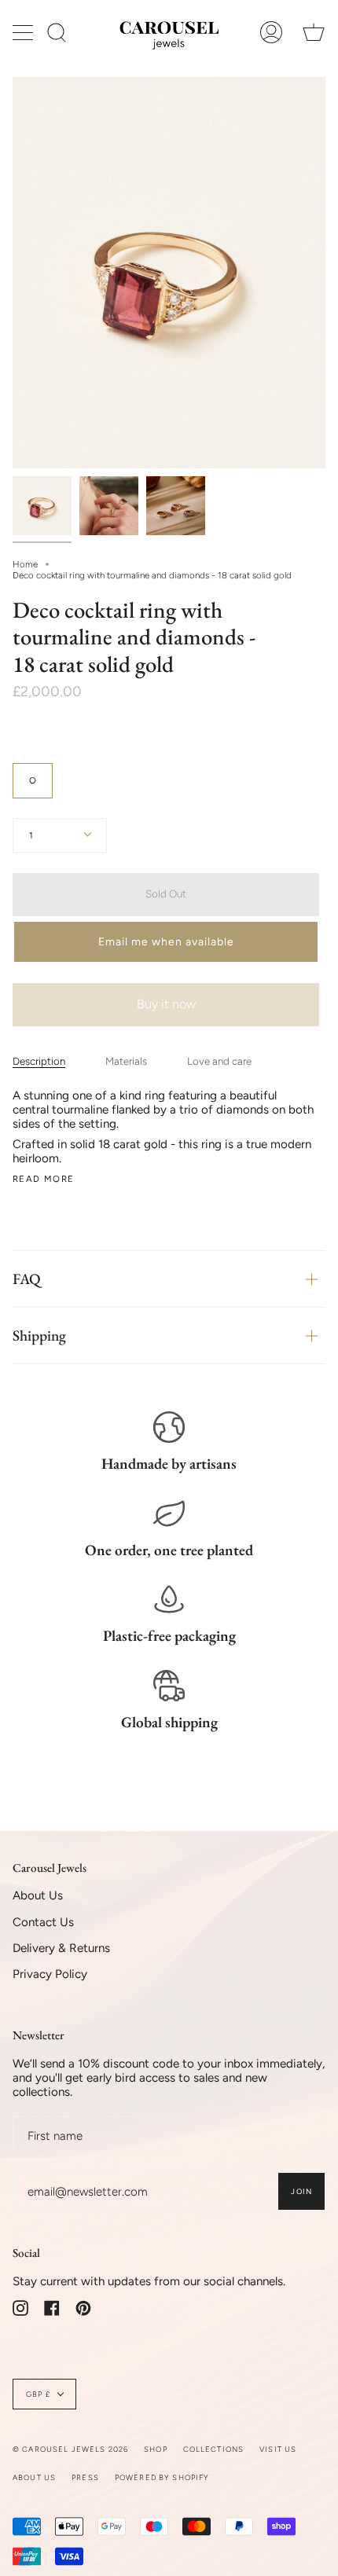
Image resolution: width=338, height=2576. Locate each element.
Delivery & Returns (61, 1948)
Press (85, 2477)
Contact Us (43, 1922)
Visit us (278, 2449)
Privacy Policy (50, 1974)
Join (301, 2191)
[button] (166, 942)
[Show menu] (24, 32)
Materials (126, 1061)
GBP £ (38, 2394)
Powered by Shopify (162, 2477)
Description (39, 1061)
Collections (214, 2449)
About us (34, 2477)
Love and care (219, 1061)
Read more (43, 1179)
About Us (38, 1895)
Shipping (39, 1336)
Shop (156, 2449)
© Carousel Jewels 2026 (70, 2449)
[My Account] (271, 32)
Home (25, 564)
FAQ (27, 1279)
